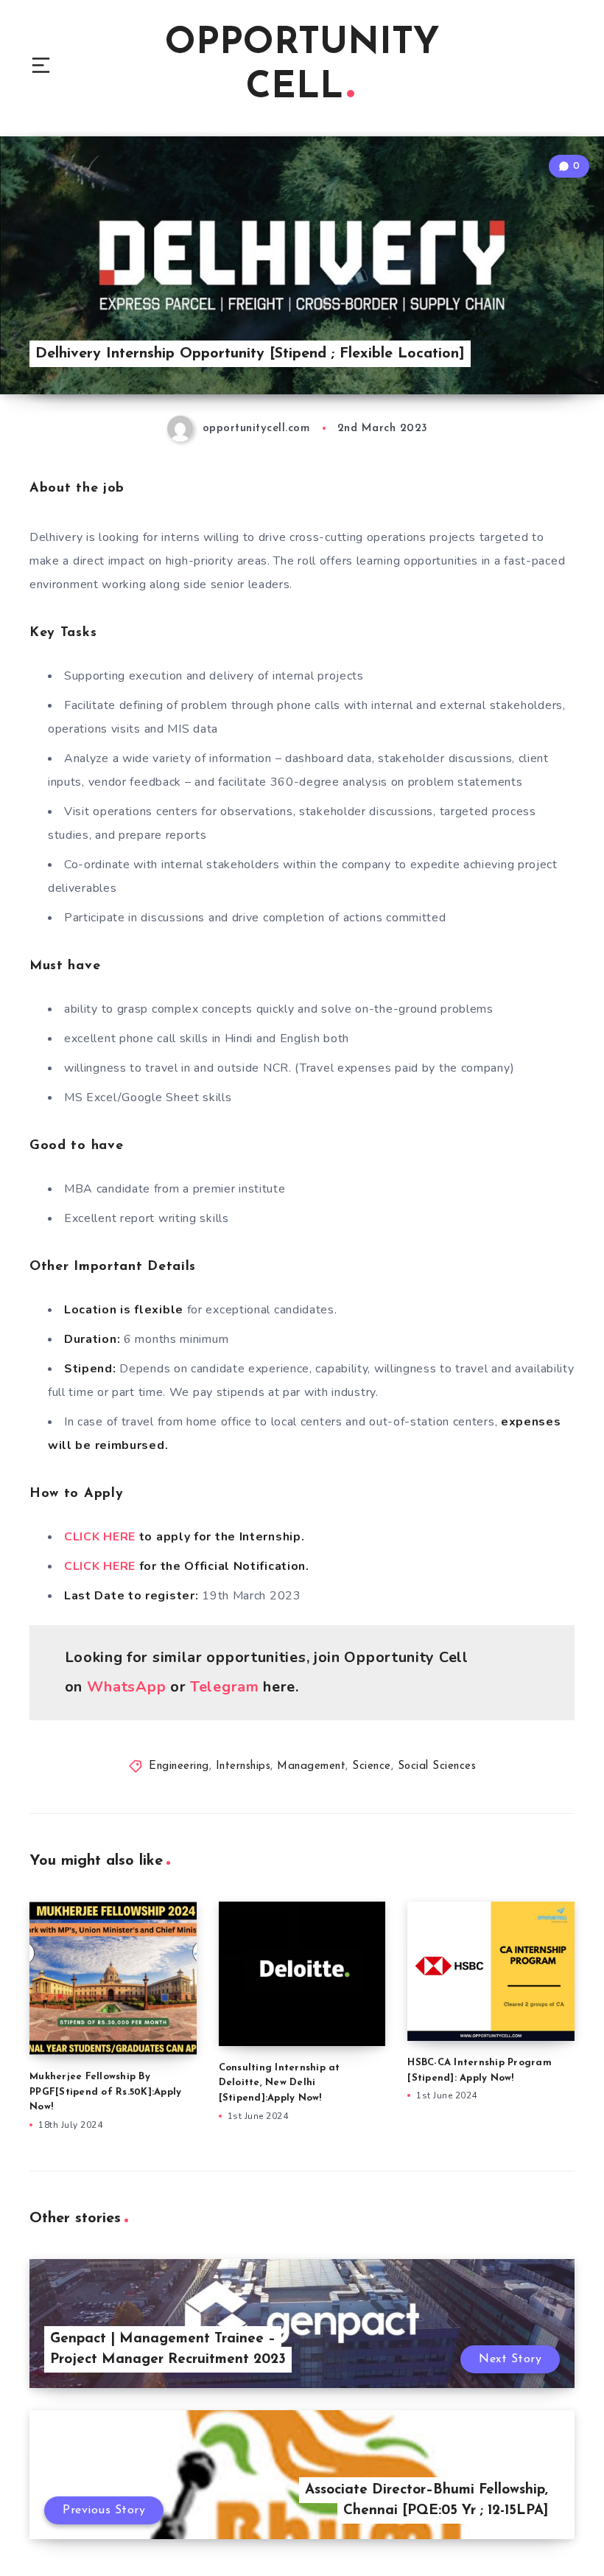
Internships (243, 1766)
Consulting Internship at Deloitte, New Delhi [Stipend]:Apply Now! (280, 2083)
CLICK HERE (102, 1537)
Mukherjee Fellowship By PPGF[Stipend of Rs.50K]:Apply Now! (105, 2092)
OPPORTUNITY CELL (302, 66)
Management (311, 1766)
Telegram (226, 1687)
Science (372, 1766)
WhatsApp (127, 1687)
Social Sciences (437, 1766)
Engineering (179, 1766)
